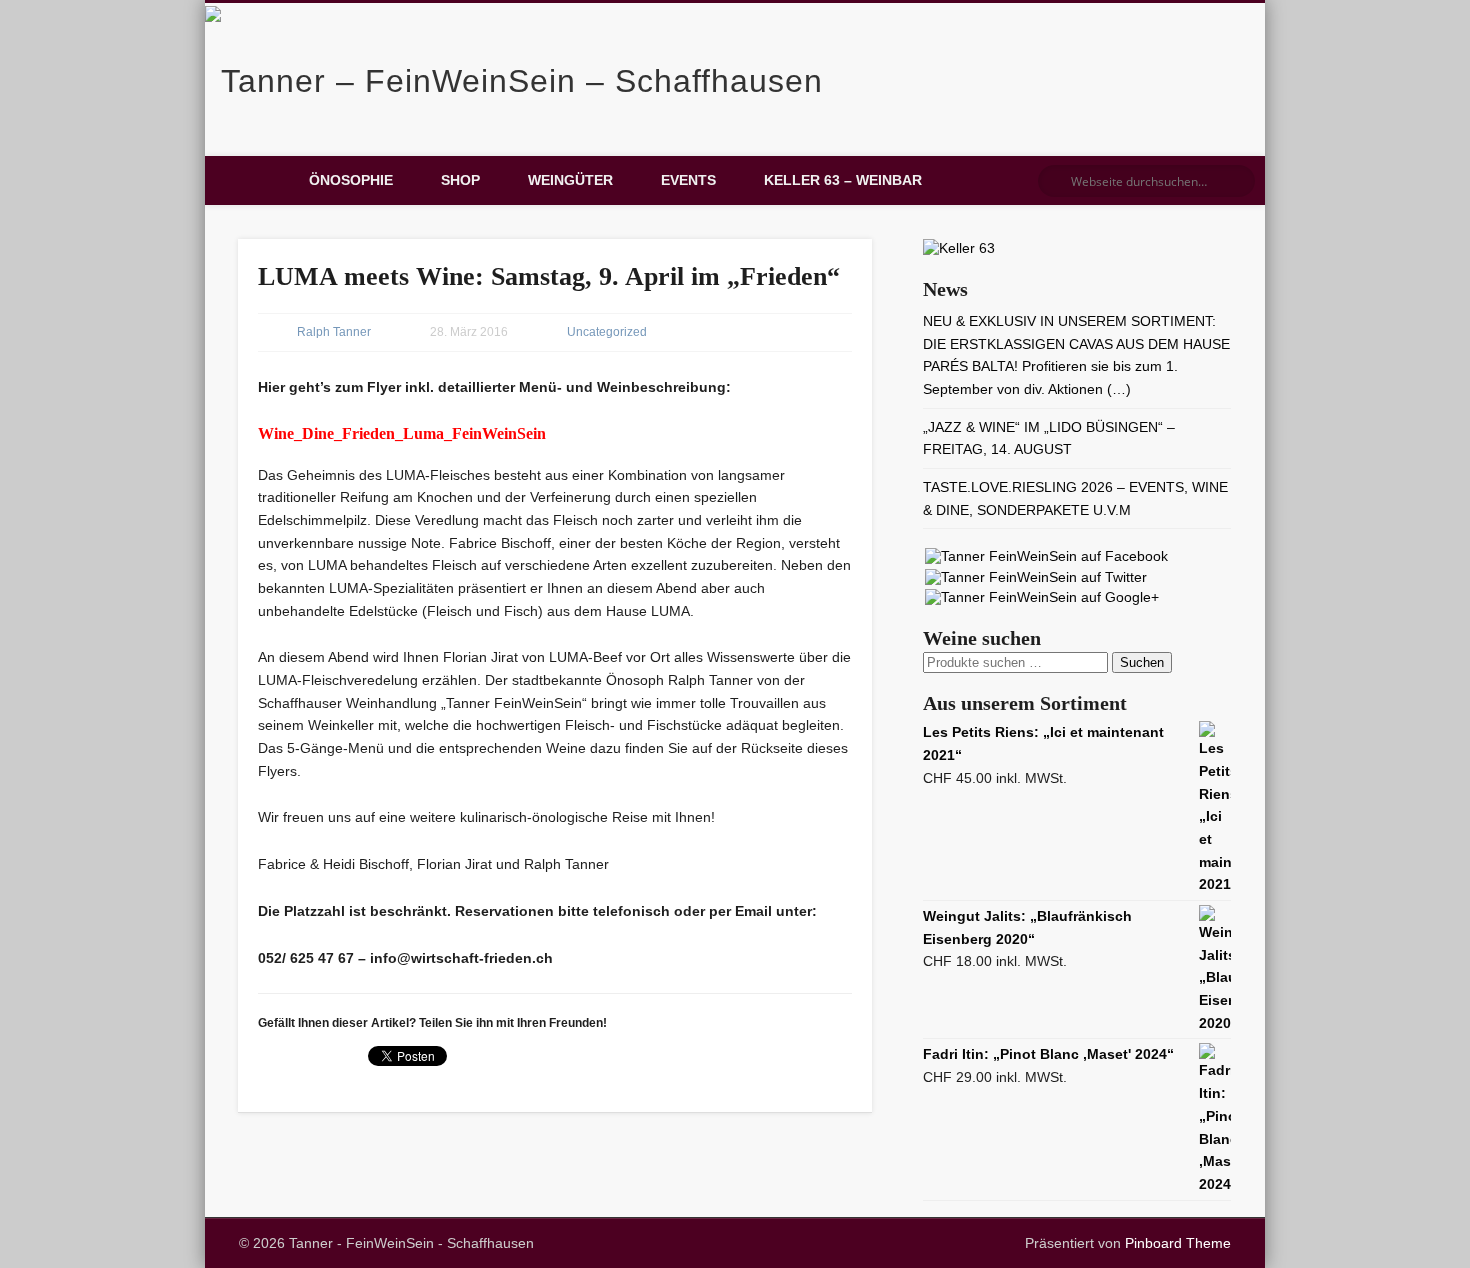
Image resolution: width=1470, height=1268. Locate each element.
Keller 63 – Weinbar (843, 180)
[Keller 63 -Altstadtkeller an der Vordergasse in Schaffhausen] (959, 248)
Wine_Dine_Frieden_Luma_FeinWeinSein (402, 433)
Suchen (1142, 662)
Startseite (255, 181)
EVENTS (688, 180)
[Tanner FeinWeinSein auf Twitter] (1036, 577)
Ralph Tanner (334, 332)
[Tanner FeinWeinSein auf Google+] (1042, 597)
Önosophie (351, 180)
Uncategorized (607, 332)
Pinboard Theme (1178, 1243)
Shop (460, 180)
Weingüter (570, 180)
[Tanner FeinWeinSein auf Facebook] (1046, 556)
